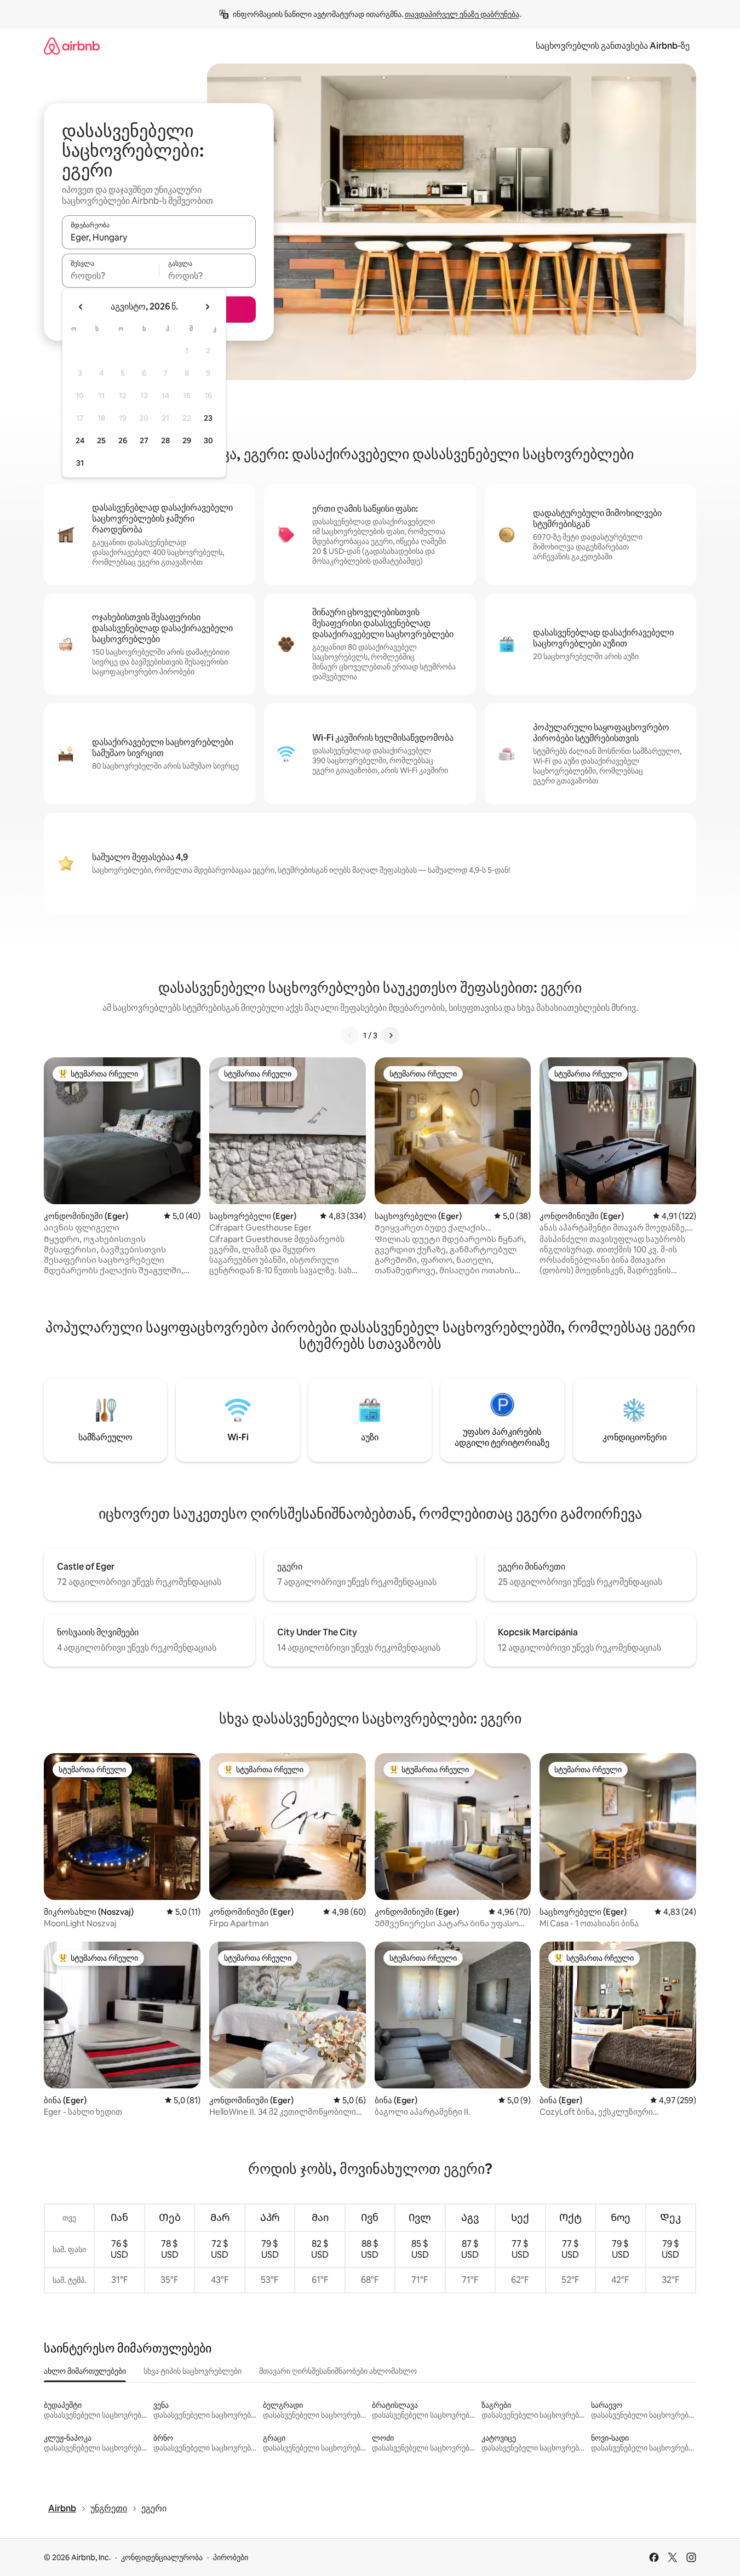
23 (208, 418)
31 (80, 463)
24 (80, 440)
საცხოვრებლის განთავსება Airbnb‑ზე (613, 46)
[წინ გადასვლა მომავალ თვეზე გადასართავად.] (207, 307)
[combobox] (159, 237)
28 (165, 440)
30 (208, 440)
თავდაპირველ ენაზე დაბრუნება (462, 14)
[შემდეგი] (391, 1035)
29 (187, 440)
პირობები (231, 2557)
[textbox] (110, 276)
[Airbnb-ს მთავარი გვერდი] (72, 46)
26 (123, 440)
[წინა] (350, 1035)
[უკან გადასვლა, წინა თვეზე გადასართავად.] (81, 307)
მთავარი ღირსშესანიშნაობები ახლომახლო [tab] (338, 2371)
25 (101, 440)
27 (144, 440)
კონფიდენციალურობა (162, 2557)
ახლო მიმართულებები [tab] (85, 2371)
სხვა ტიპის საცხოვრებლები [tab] (193, 2371)
